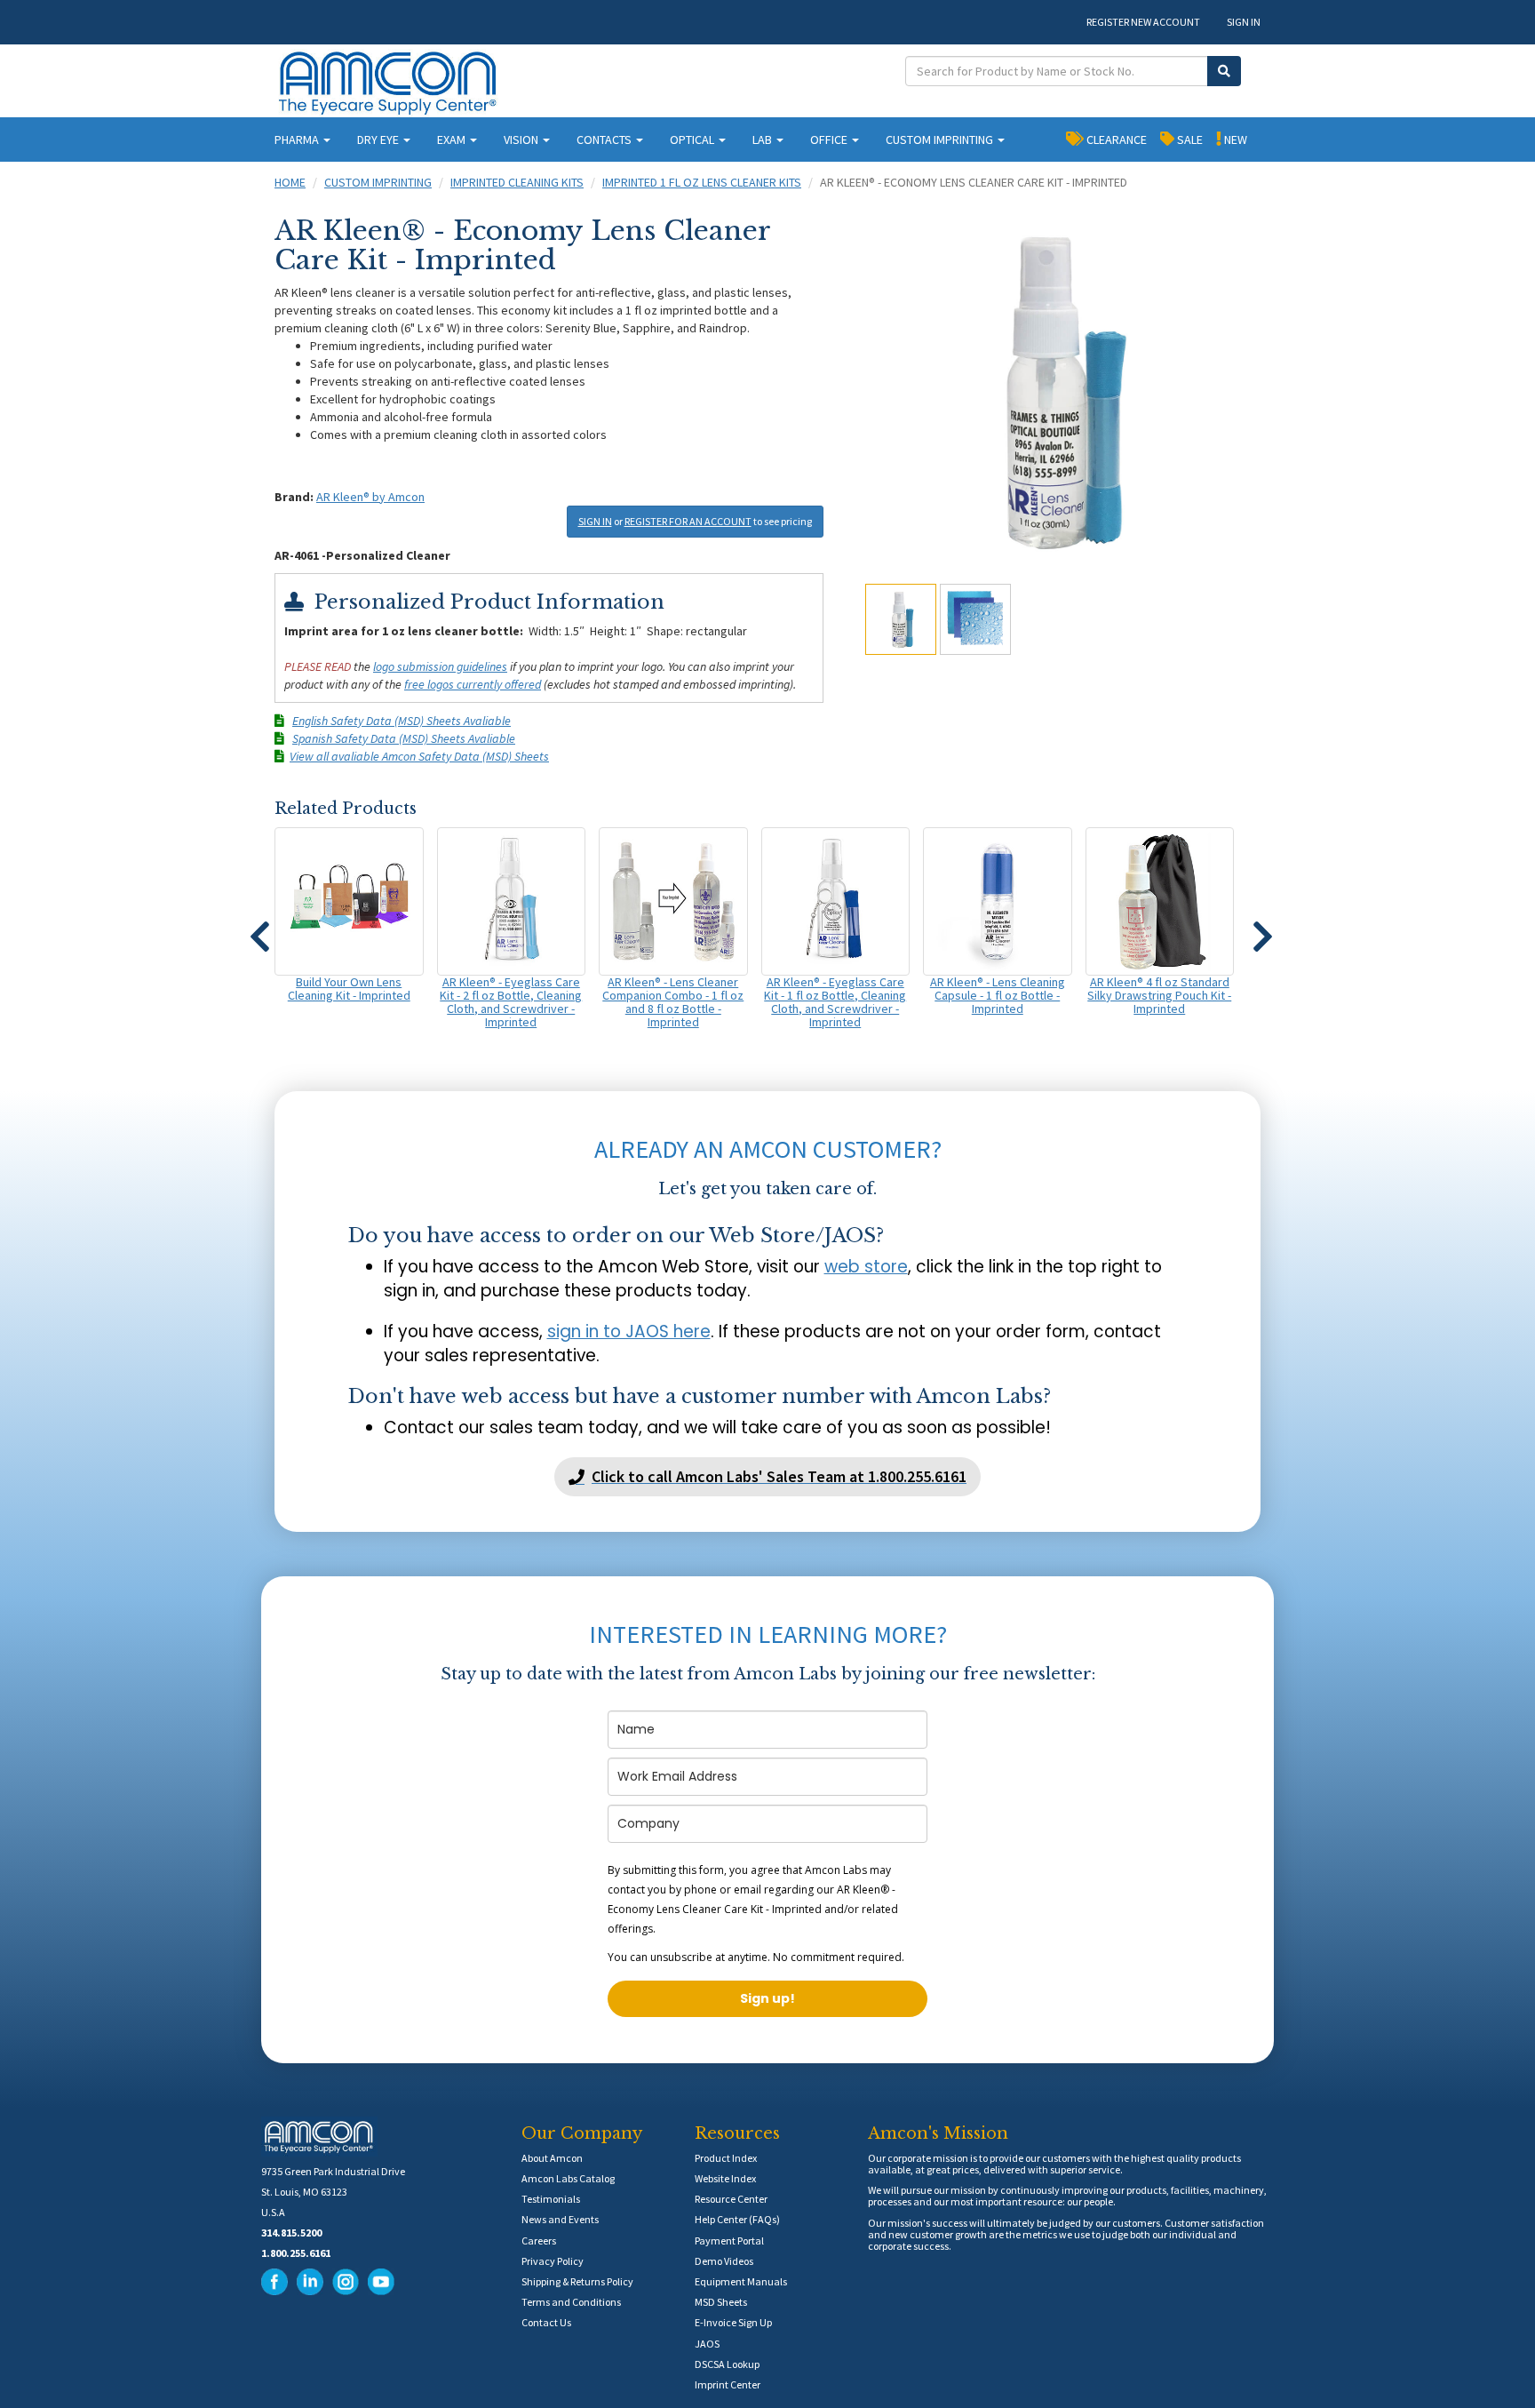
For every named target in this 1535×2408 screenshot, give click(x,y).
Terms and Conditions (571, 2302)
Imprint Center (728, 2384)
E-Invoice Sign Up (733, 2322)
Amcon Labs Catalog (568, 2178)
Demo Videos (724, 2261)
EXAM (453, 140)
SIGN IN (1244, 22)
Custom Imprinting (378, 182)
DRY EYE (379, 140)
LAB (764, 140)
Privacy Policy (553, 2261)
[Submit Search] (1224, 71)
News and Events (560, 2219)
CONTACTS (605, 140)
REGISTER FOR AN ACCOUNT (688, 521)
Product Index (726, 2158)
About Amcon (552, 2158)
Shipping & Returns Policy (577, 2281)
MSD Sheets (721, 2302)
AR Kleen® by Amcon (370, 497)
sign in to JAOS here (629, 1332)
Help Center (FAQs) (737, 2219)
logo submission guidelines (440, 666)
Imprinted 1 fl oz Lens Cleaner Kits (702, 182)
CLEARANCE (1115, 140)
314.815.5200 (291, 2233)
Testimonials (551, 2199)
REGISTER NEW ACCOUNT (1143, 22)
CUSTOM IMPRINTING (941, 140)
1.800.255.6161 (296, 2253)
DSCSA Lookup (727, 2364)
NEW (1234, 140)
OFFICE (830, 140)
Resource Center (731, 2199)
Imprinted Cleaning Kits (517, 182)
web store (866, 1267)
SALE (1189, 140)
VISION (522, 140)
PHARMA (298, 140)
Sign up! (767, 1998)
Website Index (725, 2178)
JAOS (707, 2344)
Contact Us (546, 2322)
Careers (539, 2241)
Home (290, 182)
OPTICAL (693, 140)
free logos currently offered (473, 684)
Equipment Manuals (741, 2281)
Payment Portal (729, 2241)
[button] (259, 929)
